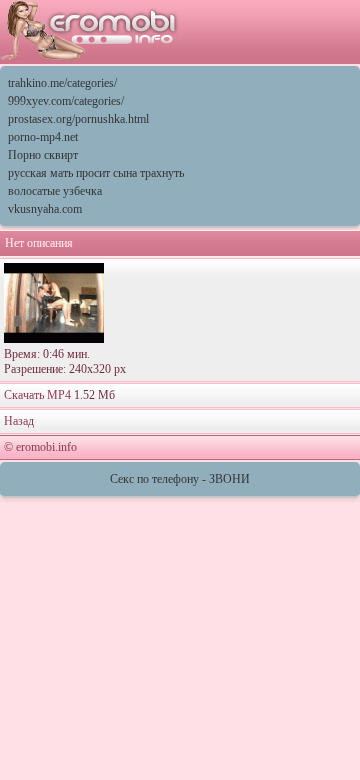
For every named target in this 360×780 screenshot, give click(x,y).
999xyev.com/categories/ (66, 101)
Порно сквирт (43, 155)
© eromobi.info (40, 447)
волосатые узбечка (55, 191)
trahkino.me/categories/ (62, 83)
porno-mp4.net (43, 137)
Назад (19, 421)
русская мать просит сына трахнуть (96, 173)
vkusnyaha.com (45, 209)
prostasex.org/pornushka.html (78, 119)
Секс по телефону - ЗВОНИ (180, 479)
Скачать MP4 (37, 395)
